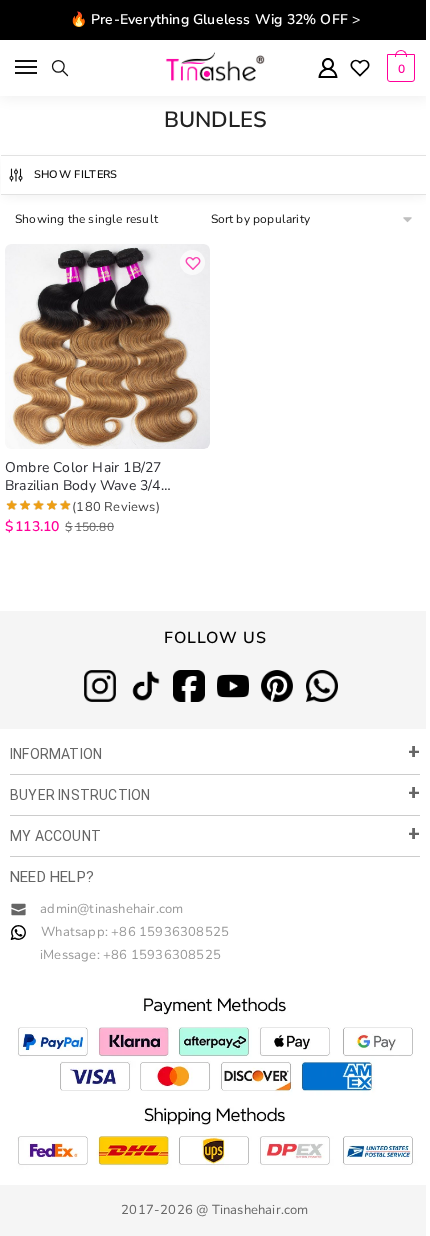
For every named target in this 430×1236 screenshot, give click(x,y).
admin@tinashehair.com (110, 909)
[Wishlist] (360, 70)
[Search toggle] (60, 68)
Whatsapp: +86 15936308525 (135, 932)
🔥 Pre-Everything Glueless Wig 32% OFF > (215, 19)
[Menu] (27, 68)
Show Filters (76, 174)
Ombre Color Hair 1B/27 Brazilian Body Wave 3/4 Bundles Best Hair (83, 477)
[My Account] (328, 69)
